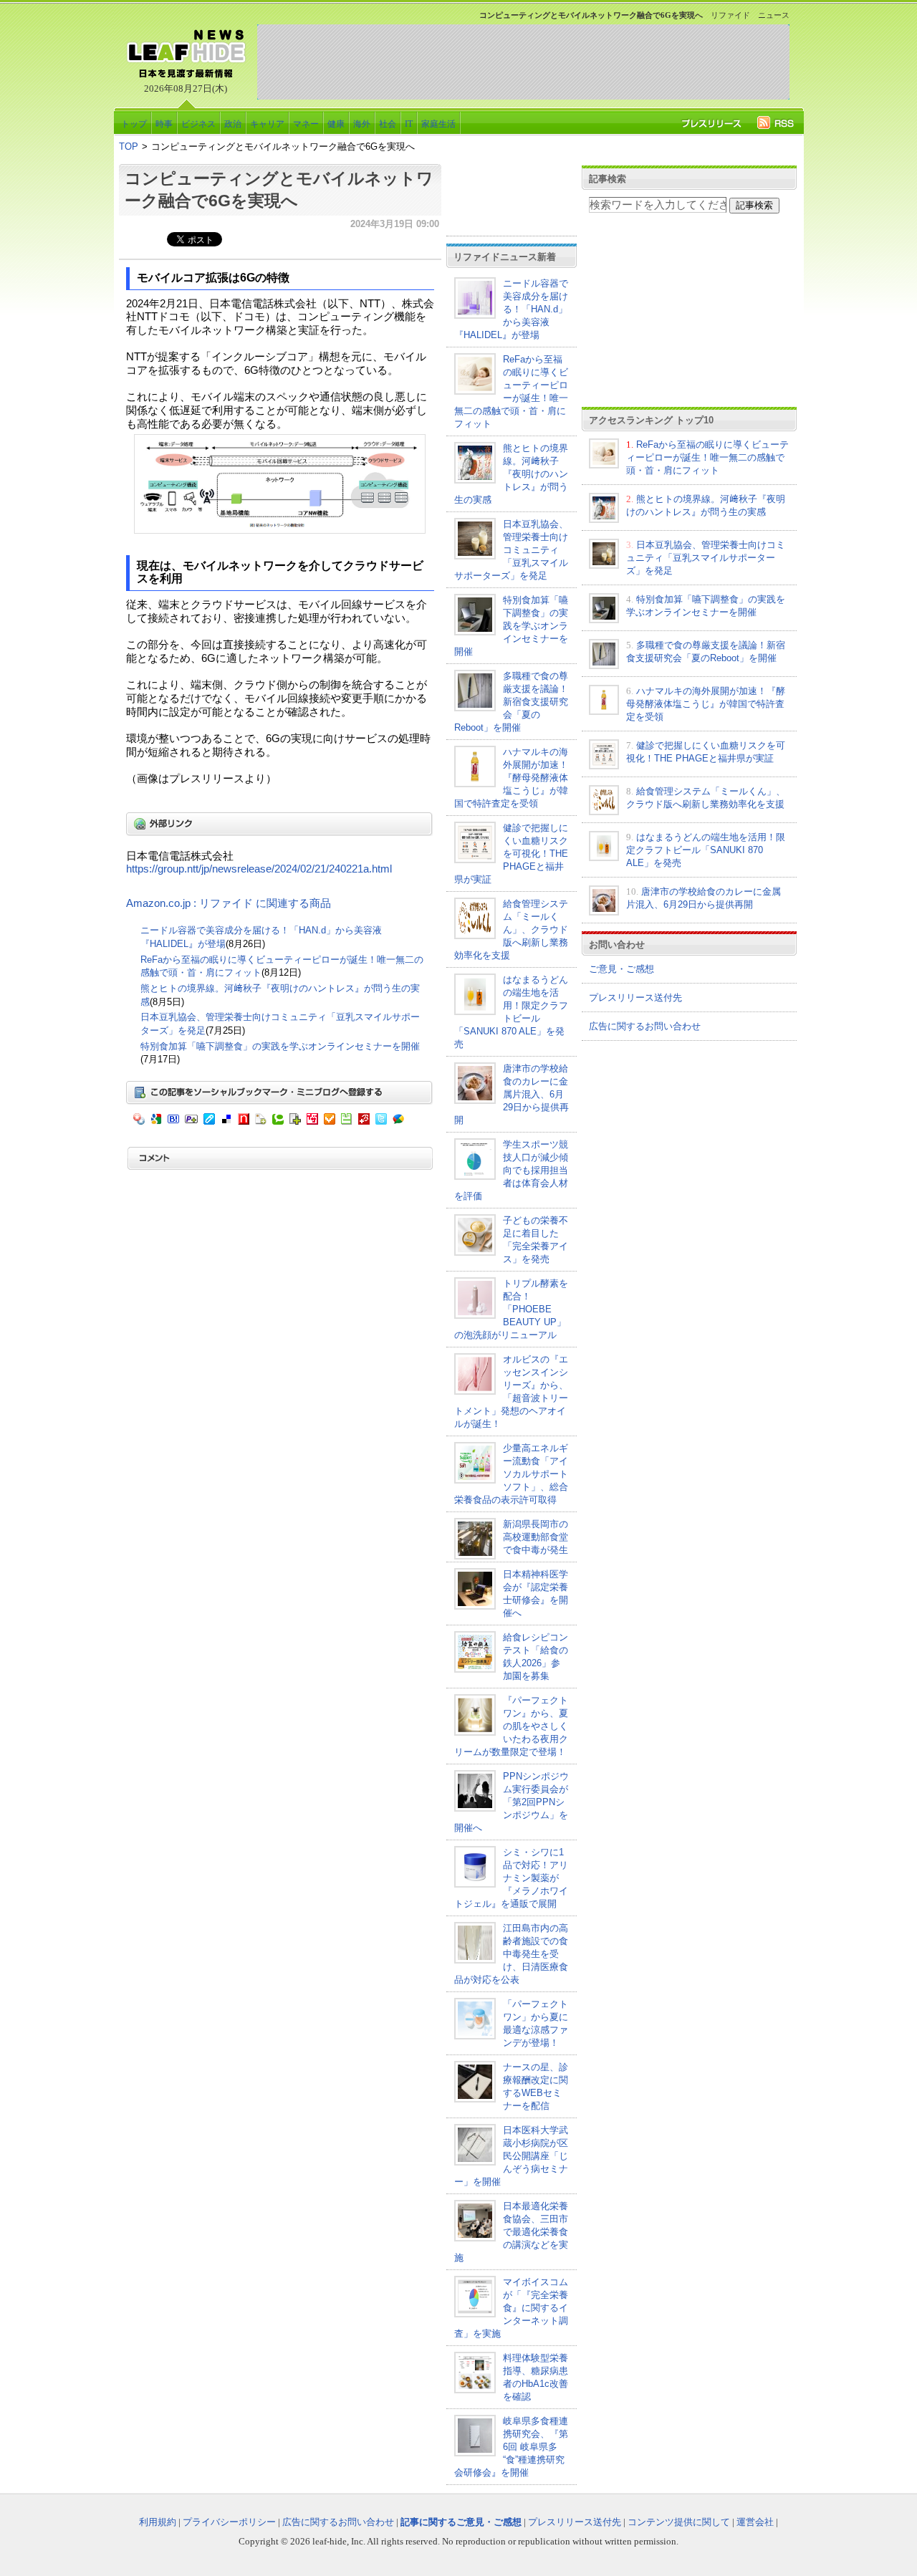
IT (409, 124)
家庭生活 (438, 124)
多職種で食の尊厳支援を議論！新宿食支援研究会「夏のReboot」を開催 (511, 702)
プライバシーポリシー (229, 2522)
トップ (134, 124)
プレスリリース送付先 (635, 998)
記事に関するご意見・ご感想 (461, 2522)
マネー (306, 124)
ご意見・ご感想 (621, 969)
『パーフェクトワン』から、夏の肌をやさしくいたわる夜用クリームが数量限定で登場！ (511, 1726)
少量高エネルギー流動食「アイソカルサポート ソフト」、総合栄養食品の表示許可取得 (511, 1474)
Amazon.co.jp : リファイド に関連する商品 (229, 903)
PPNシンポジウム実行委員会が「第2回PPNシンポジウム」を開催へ (512, 1802)
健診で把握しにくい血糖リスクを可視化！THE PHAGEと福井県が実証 (511, 854)
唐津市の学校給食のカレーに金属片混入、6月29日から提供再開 (512, 1094)
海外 (362, 124)
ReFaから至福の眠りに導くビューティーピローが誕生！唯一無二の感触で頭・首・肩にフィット (707, 457)
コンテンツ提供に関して (679, 2522)
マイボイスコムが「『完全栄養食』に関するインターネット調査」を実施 (511, 2308)
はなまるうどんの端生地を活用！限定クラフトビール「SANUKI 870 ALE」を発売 (706, 850)
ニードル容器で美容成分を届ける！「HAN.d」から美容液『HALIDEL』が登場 (511, 309)
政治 (233, 124)
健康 (336, 124)
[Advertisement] (523, 62)
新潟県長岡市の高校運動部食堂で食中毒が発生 (536, 1537)
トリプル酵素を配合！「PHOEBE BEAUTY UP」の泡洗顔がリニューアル (511, 1309)
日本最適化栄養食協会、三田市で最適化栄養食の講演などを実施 (511, 2232)
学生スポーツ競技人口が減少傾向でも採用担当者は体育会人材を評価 (511, 1170)
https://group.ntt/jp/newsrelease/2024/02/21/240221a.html (259, 869)
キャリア (267, 124)
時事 (164, 124)
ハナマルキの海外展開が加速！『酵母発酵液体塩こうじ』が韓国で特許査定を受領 (511, 778)
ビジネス (198, 124)
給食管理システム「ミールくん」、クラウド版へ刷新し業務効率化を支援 (511, 929)
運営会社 (755, 2522)
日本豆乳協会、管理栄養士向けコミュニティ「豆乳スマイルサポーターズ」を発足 (511, 550)
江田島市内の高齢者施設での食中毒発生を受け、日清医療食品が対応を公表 (511, 1954)
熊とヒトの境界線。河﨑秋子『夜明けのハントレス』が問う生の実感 (511, 474)
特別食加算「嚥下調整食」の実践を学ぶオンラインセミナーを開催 (280, 1046)
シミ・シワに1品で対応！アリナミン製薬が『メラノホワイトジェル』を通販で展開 (511, 1878)
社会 (388, 124)
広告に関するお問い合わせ (645, 1026)
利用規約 (158, 2522)
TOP (129, 146)
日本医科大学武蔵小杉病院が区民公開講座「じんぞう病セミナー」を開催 (511, 2156)
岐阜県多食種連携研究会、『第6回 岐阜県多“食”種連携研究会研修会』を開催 (511, 2447)
